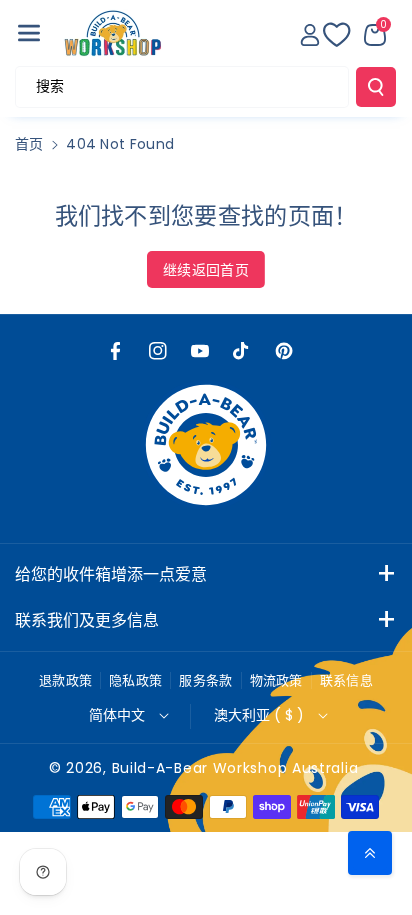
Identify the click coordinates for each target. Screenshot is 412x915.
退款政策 (65, 680)
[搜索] (376, 87)
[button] (29, 33)
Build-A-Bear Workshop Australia (235, 768)
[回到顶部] (370, 853)
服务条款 (205, 680)
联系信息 (346, 680)
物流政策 (276, 680)
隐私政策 (135, 680)
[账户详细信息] (310, 35)
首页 (29, 144)
